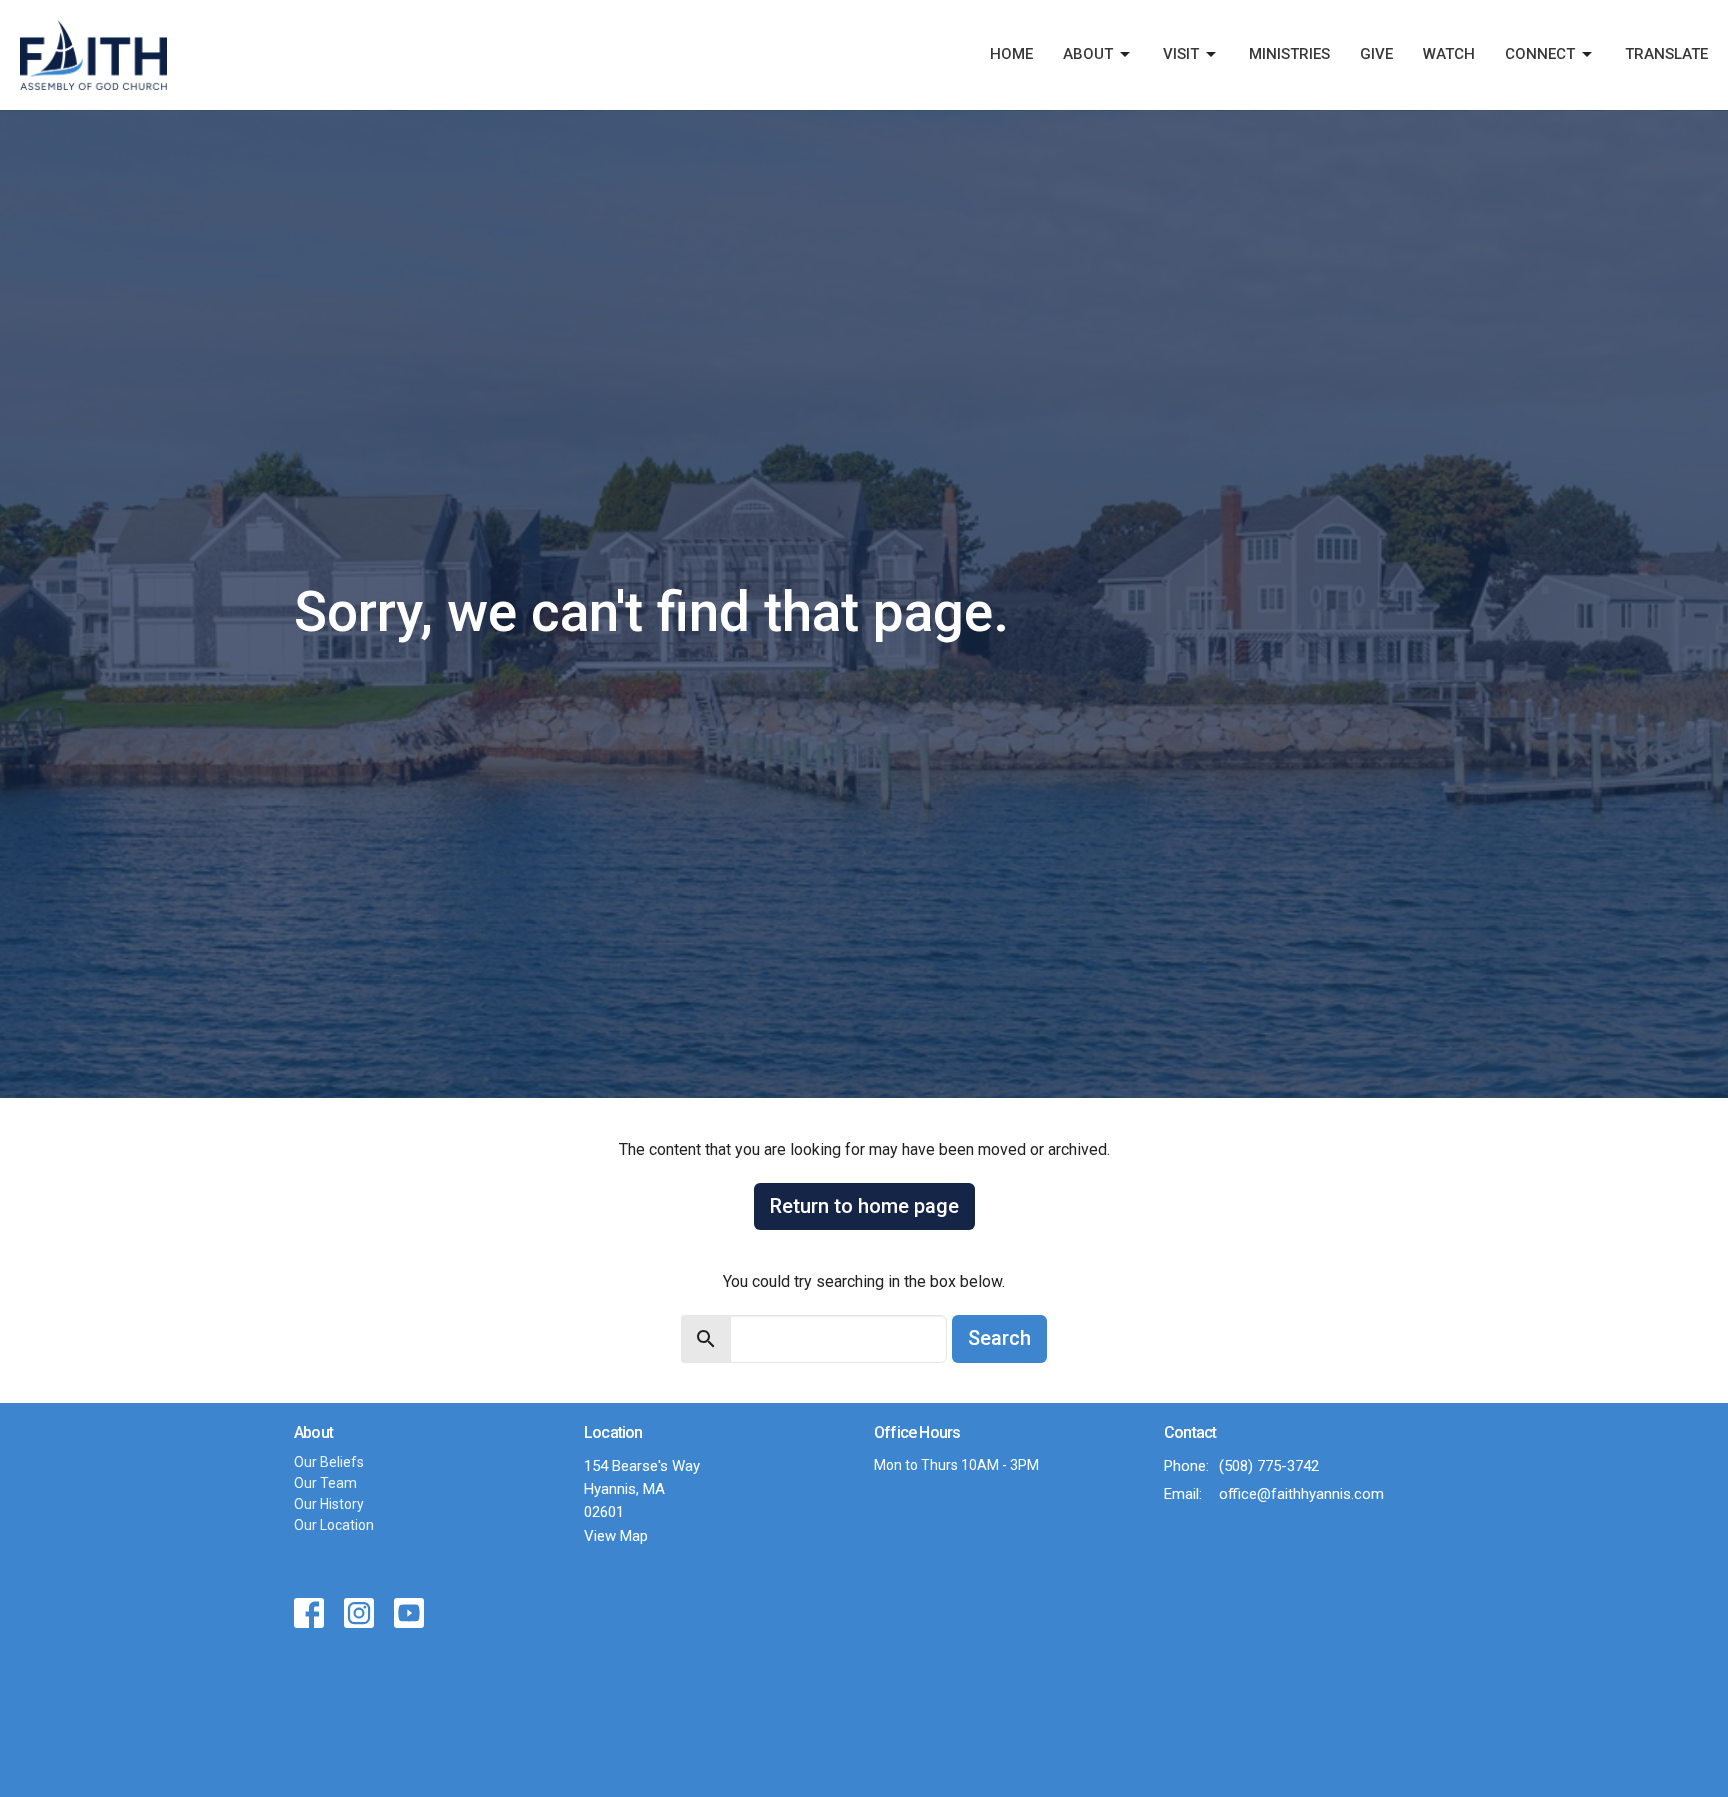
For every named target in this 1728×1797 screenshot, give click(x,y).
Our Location (334, 1525)
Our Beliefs (329, 1462)
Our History (329, 1504)
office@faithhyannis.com (1301, 1494)
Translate (1666, 54)
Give (1376, 54)
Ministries (1289, 54)
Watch (1449, 54)
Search (999, 1338)
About (1088, 54)
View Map (616, 1536)
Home (1011, 54)
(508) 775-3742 (1269, 1466)
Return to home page (864, 1206)
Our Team (325, 1483)
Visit (1181, 54)
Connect (1540, 54)
